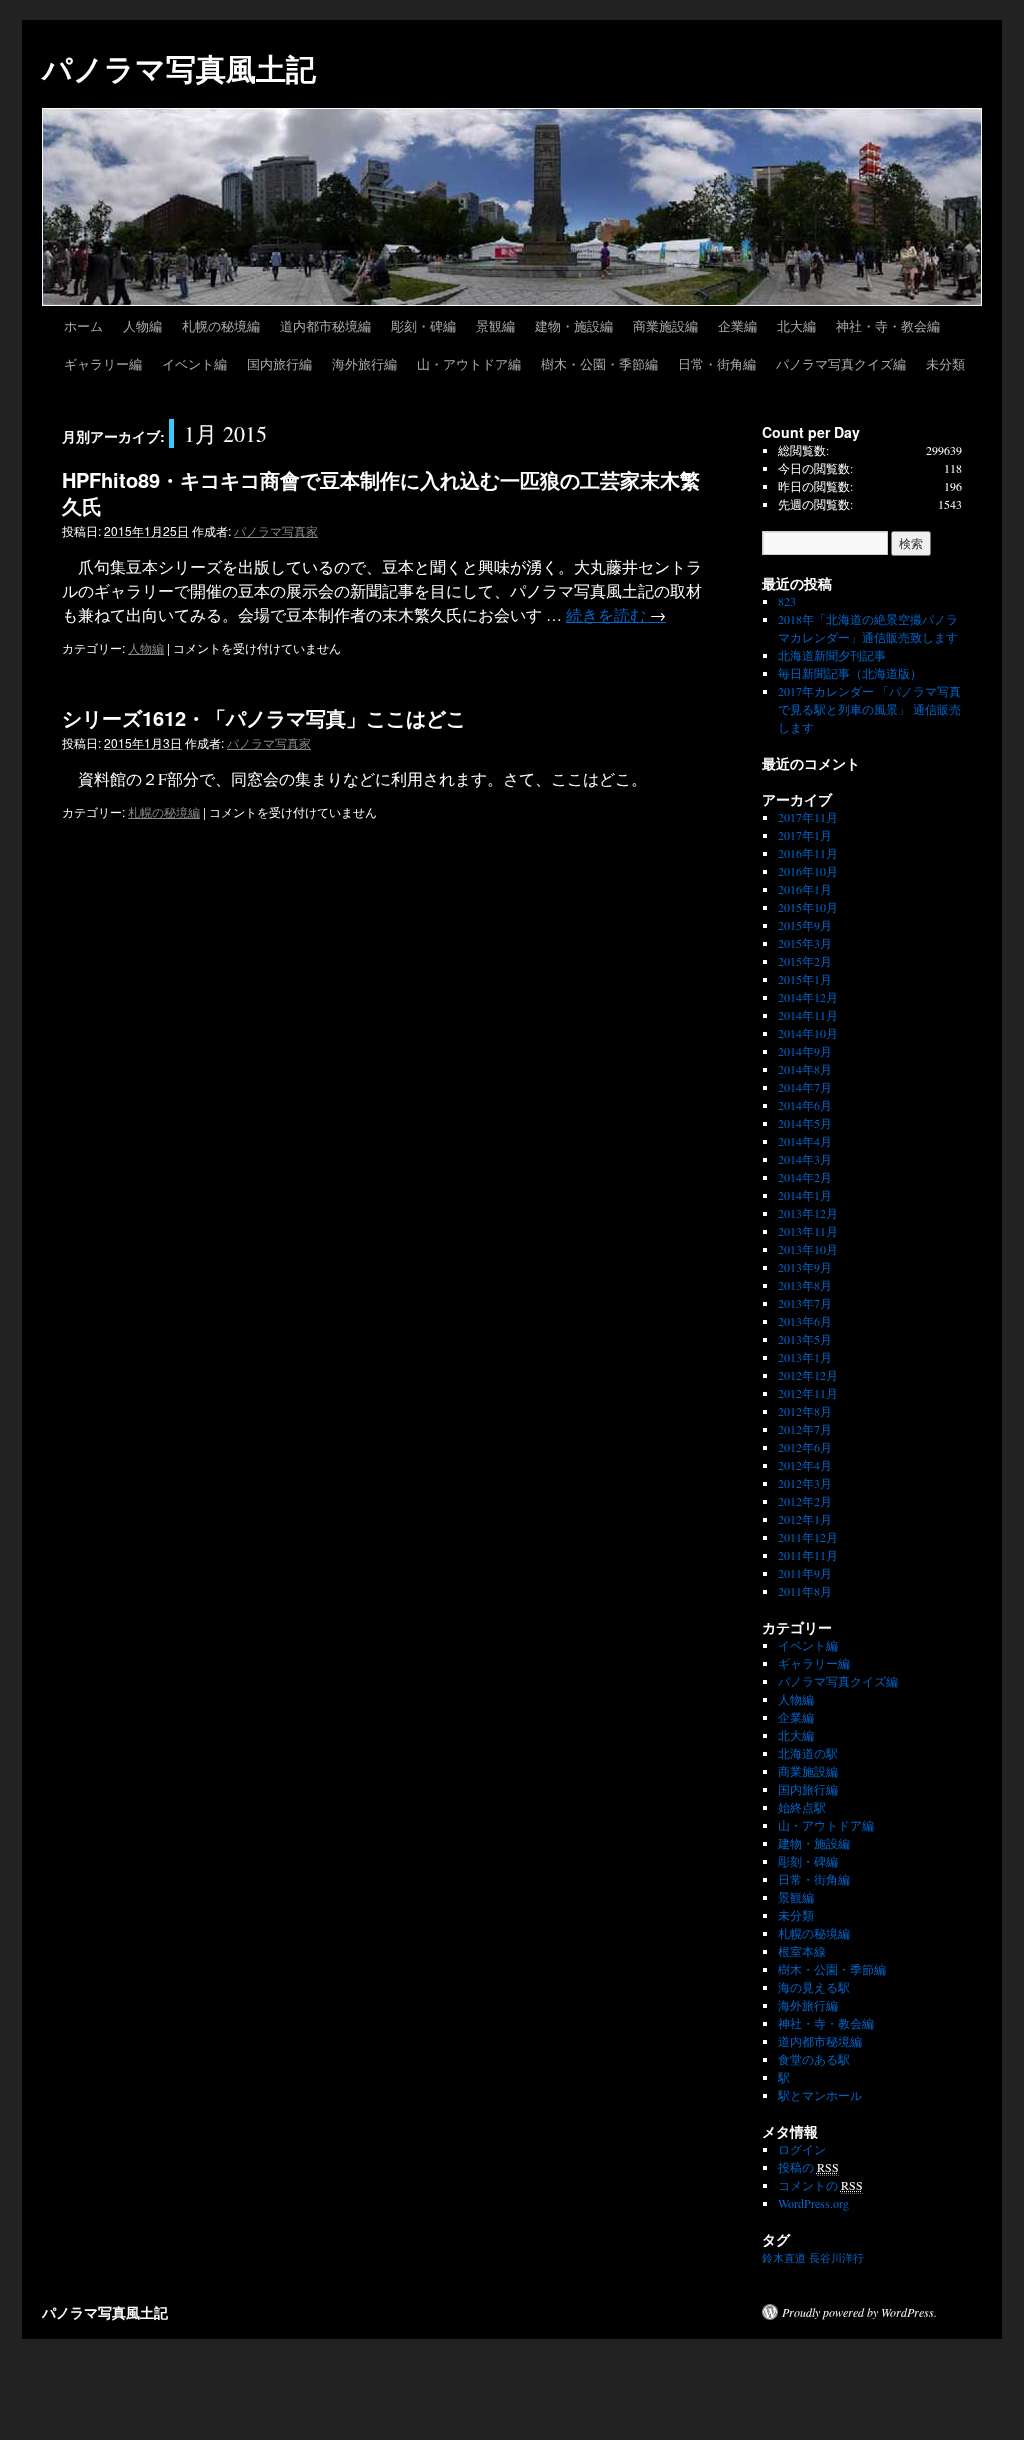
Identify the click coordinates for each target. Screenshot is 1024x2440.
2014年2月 (805, 1177)
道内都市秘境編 (325, 325)
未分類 (945, 363)
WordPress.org (813, 2203)
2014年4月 (805, 1141)
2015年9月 (805, 925)
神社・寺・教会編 (888, 325)
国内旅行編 (279, 363)
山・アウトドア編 (469, 363)
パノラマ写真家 (276, 530)
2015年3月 (805, 943)
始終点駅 (802, 1807)
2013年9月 (805, 1267)
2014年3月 (805, 1159)
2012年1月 (805, 1519)
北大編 (796, 325)
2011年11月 (808, 1555)
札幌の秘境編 (221, 325)
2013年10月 (808, 1249)
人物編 (142, 325)
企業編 (737, 325)
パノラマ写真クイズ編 (841, 363)
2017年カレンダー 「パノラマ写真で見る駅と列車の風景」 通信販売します (869, 709)
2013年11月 (808, 1231)
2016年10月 (808, 871)
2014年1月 (805, 1195)
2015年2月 (805, 961)
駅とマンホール (820, 2095)
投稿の (808, 2167)
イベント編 (194, 363)
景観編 (495, 325)
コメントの (820, 2185)
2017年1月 (805, 835)
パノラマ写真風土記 (179, 67)
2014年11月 (808, 1015)
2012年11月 (808, 1393)
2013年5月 (805, 1339)
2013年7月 (805, 1303)
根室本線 (802, 1951)
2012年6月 (805, 1447)
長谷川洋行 (836, 2258)
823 (787, 601)
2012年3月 (805, 1483)
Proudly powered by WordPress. (859, 2312)
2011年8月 (805, 1591)
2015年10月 (808, 907)
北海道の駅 (808, 1753)
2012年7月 (805, 1429)
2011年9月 (805, 1573)
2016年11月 (808, 853)
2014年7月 (805, 1087)
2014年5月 (805, 1123)
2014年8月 (805, 1069)
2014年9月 (805, 1051)
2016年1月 (805, 889)
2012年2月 (805, 1501)
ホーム (83, 325)
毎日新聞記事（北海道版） (850, 673)
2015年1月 (805, 979)
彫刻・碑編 (423, 325)
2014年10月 (808, 1033)
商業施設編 (665, 325)
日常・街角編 (717, 363)
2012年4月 (805, 1465)
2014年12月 (808, 997)
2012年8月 (805, 1411)
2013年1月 (805, 1357)
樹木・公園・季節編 (599, 363)
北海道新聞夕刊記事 (838, 655)
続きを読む (616, 614)
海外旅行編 (364, 363)
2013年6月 (805, 1321)
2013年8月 (805, 1285)
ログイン (802, 2149)
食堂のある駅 (814, 2059)
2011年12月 (808, 1537)
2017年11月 (808, 817)
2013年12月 (808, 1213)
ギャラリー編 (103, 363)
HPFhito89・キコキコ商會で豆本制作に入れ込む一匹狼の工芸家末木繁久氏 (381, 492)
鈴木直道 (784, 2258)
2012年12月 (808, 1375)
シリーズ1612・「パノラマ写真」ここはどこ (264, 717)
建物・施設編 (574, 325)
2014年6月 (805, 1105)
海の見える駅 (814, 1987)
